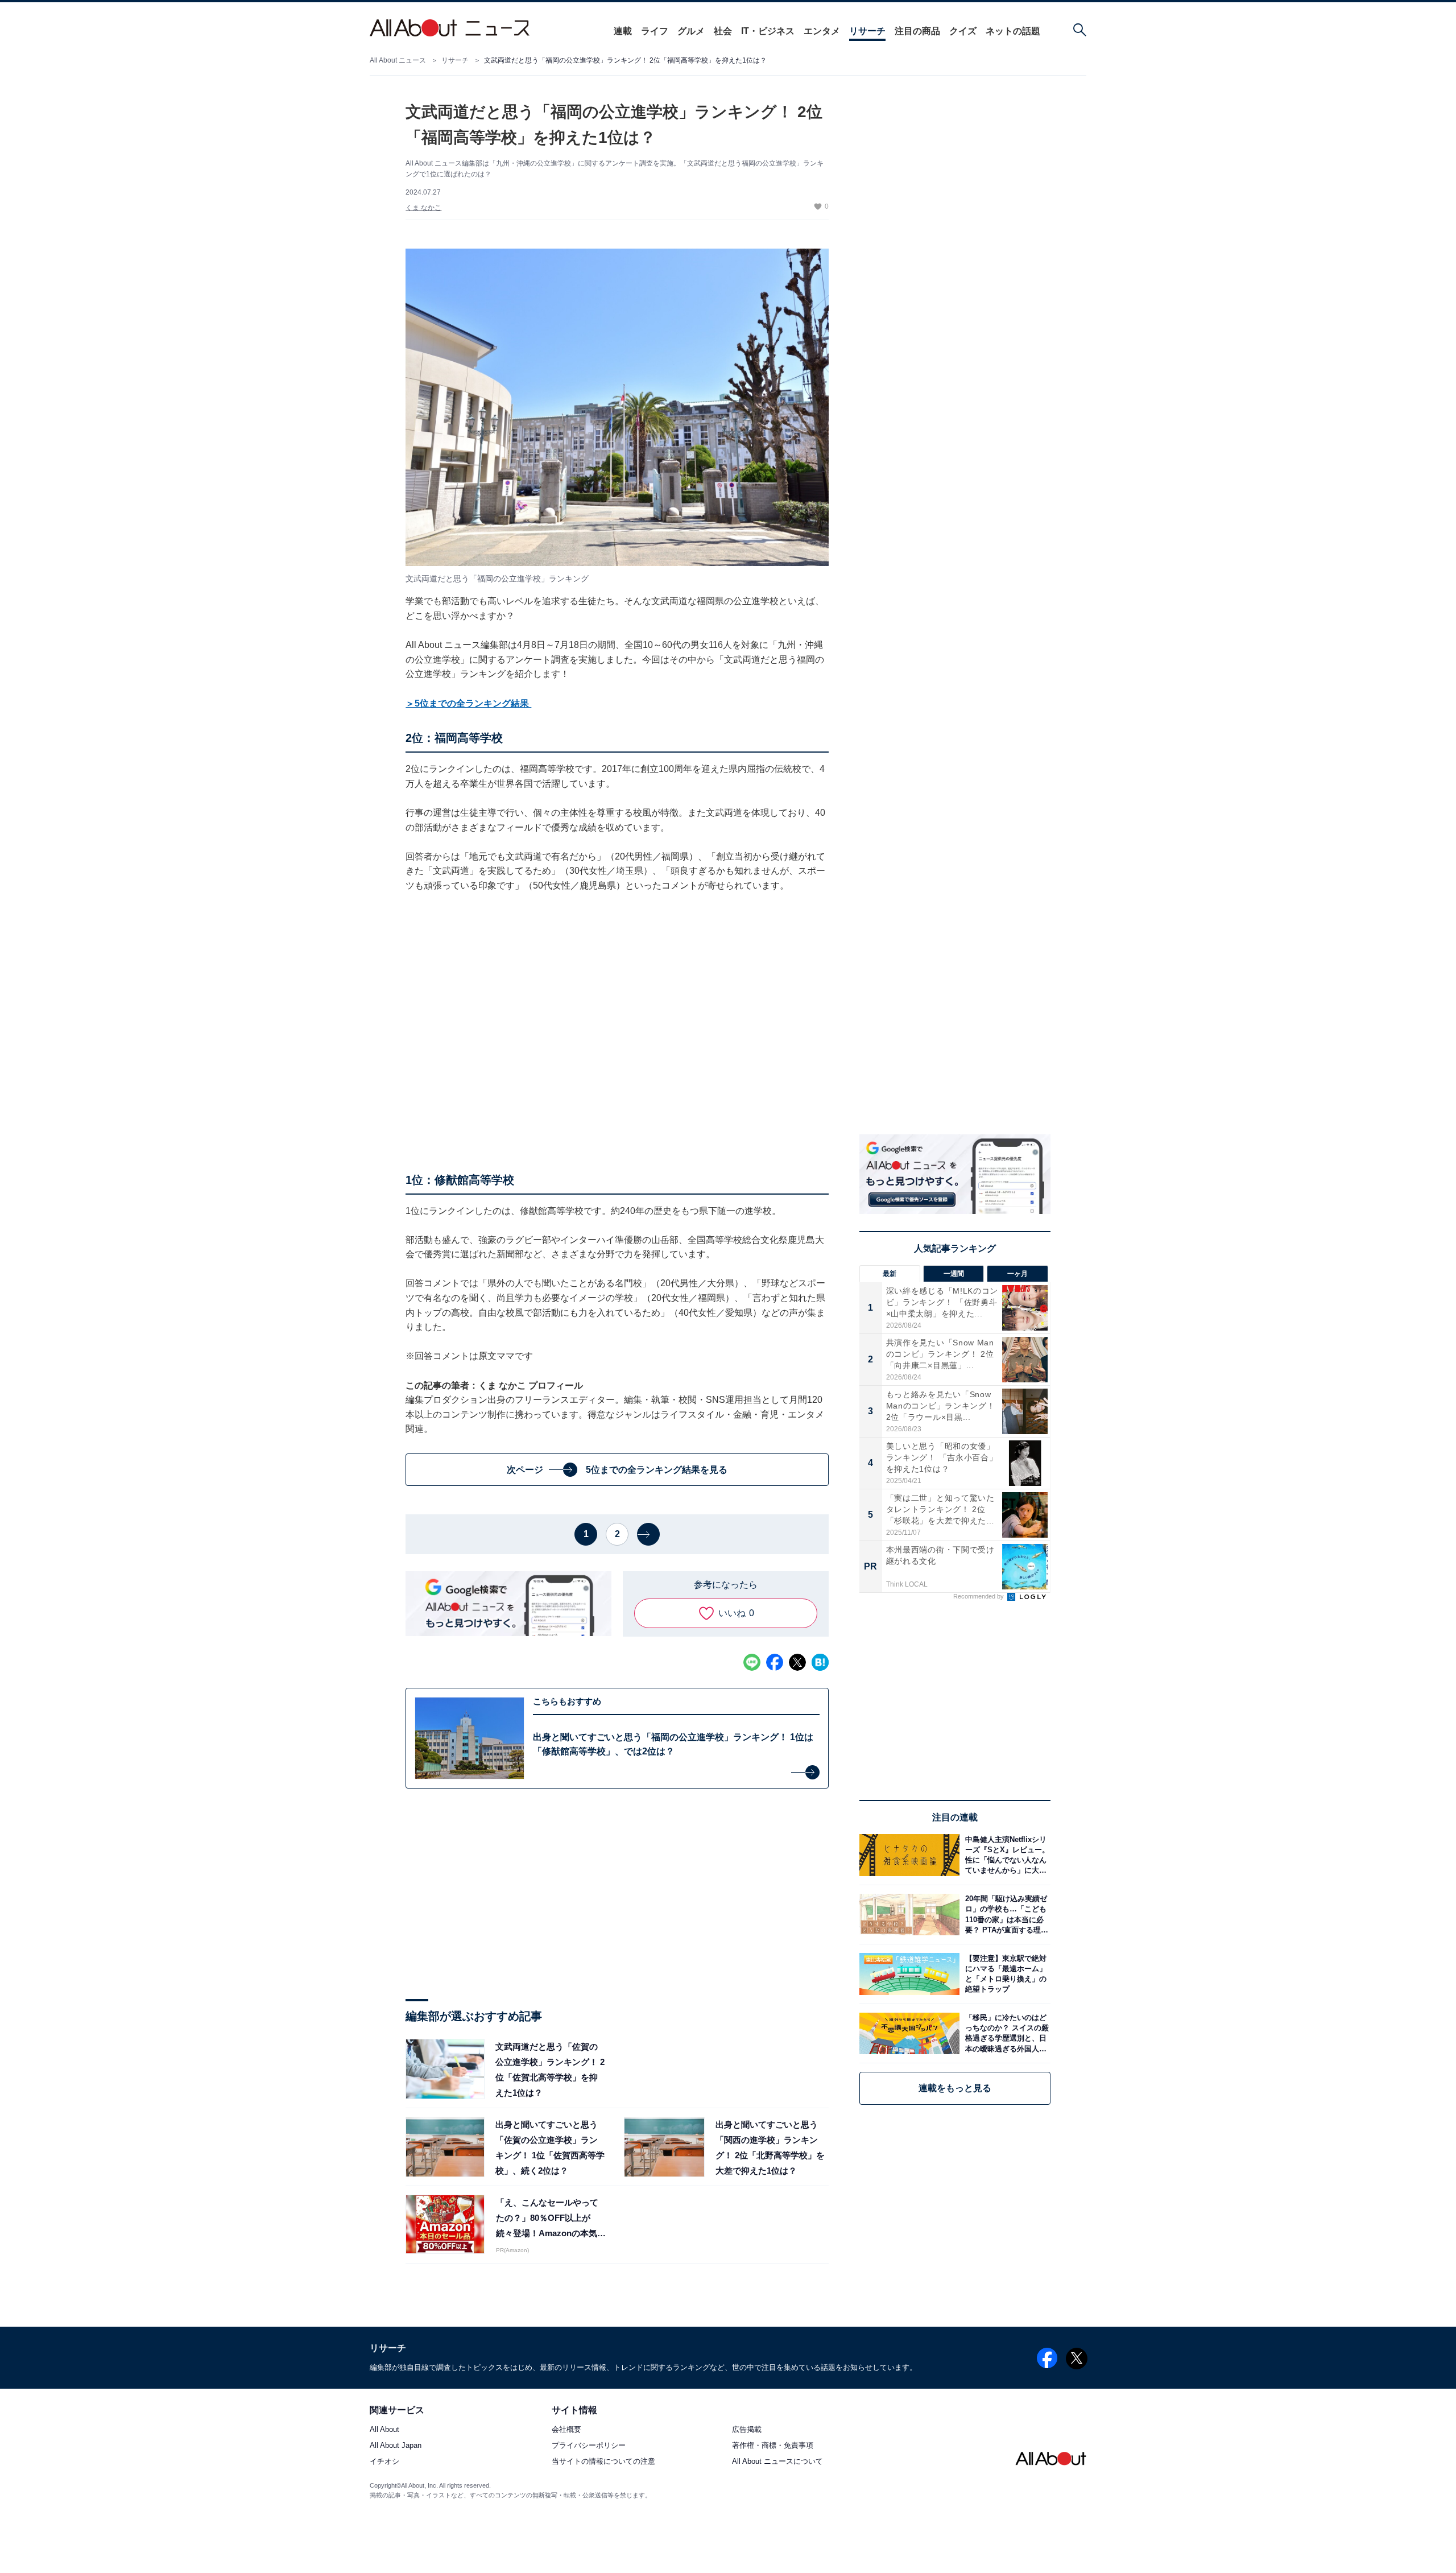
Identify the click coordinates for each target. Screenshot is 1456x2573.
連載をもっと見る (955, 2088)
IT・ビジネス (768, 31)
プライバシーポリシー (589, 2446)
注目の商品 (917, 31)
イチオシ (384, 2462)
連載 (623, 31)
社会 (723, 31)
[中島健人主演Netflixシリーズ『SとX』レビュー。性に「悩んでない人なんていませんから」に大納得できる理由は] (1005, 1855)
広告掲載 (747, 2430)
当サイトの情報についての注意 (603, 2462)
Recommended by (979, 1596)
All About (384, 2430)
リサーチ (867, 31)
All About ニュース (398, 60)
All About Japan (396, 2446)
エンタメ (822, 31)
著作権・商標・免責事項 (773, 2446)
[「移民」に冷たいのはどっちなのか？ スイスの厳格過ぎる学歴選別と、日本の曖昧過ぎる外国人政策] (1005, 2033)
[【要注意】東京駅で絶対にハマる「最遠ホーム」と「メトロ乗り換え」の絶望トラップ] (1005, 1974)
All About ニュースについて (777, 2462)
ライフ (655, 31)
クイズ (963, 31)
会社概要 (566, 2430)
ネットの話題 (1013, 31)
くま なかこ (423, 208)
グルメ (691, 31)
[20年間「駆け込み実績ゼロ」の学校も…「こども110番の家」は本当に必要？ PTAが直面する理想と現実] (1005, 1915)
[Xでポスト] (797, 1662)
